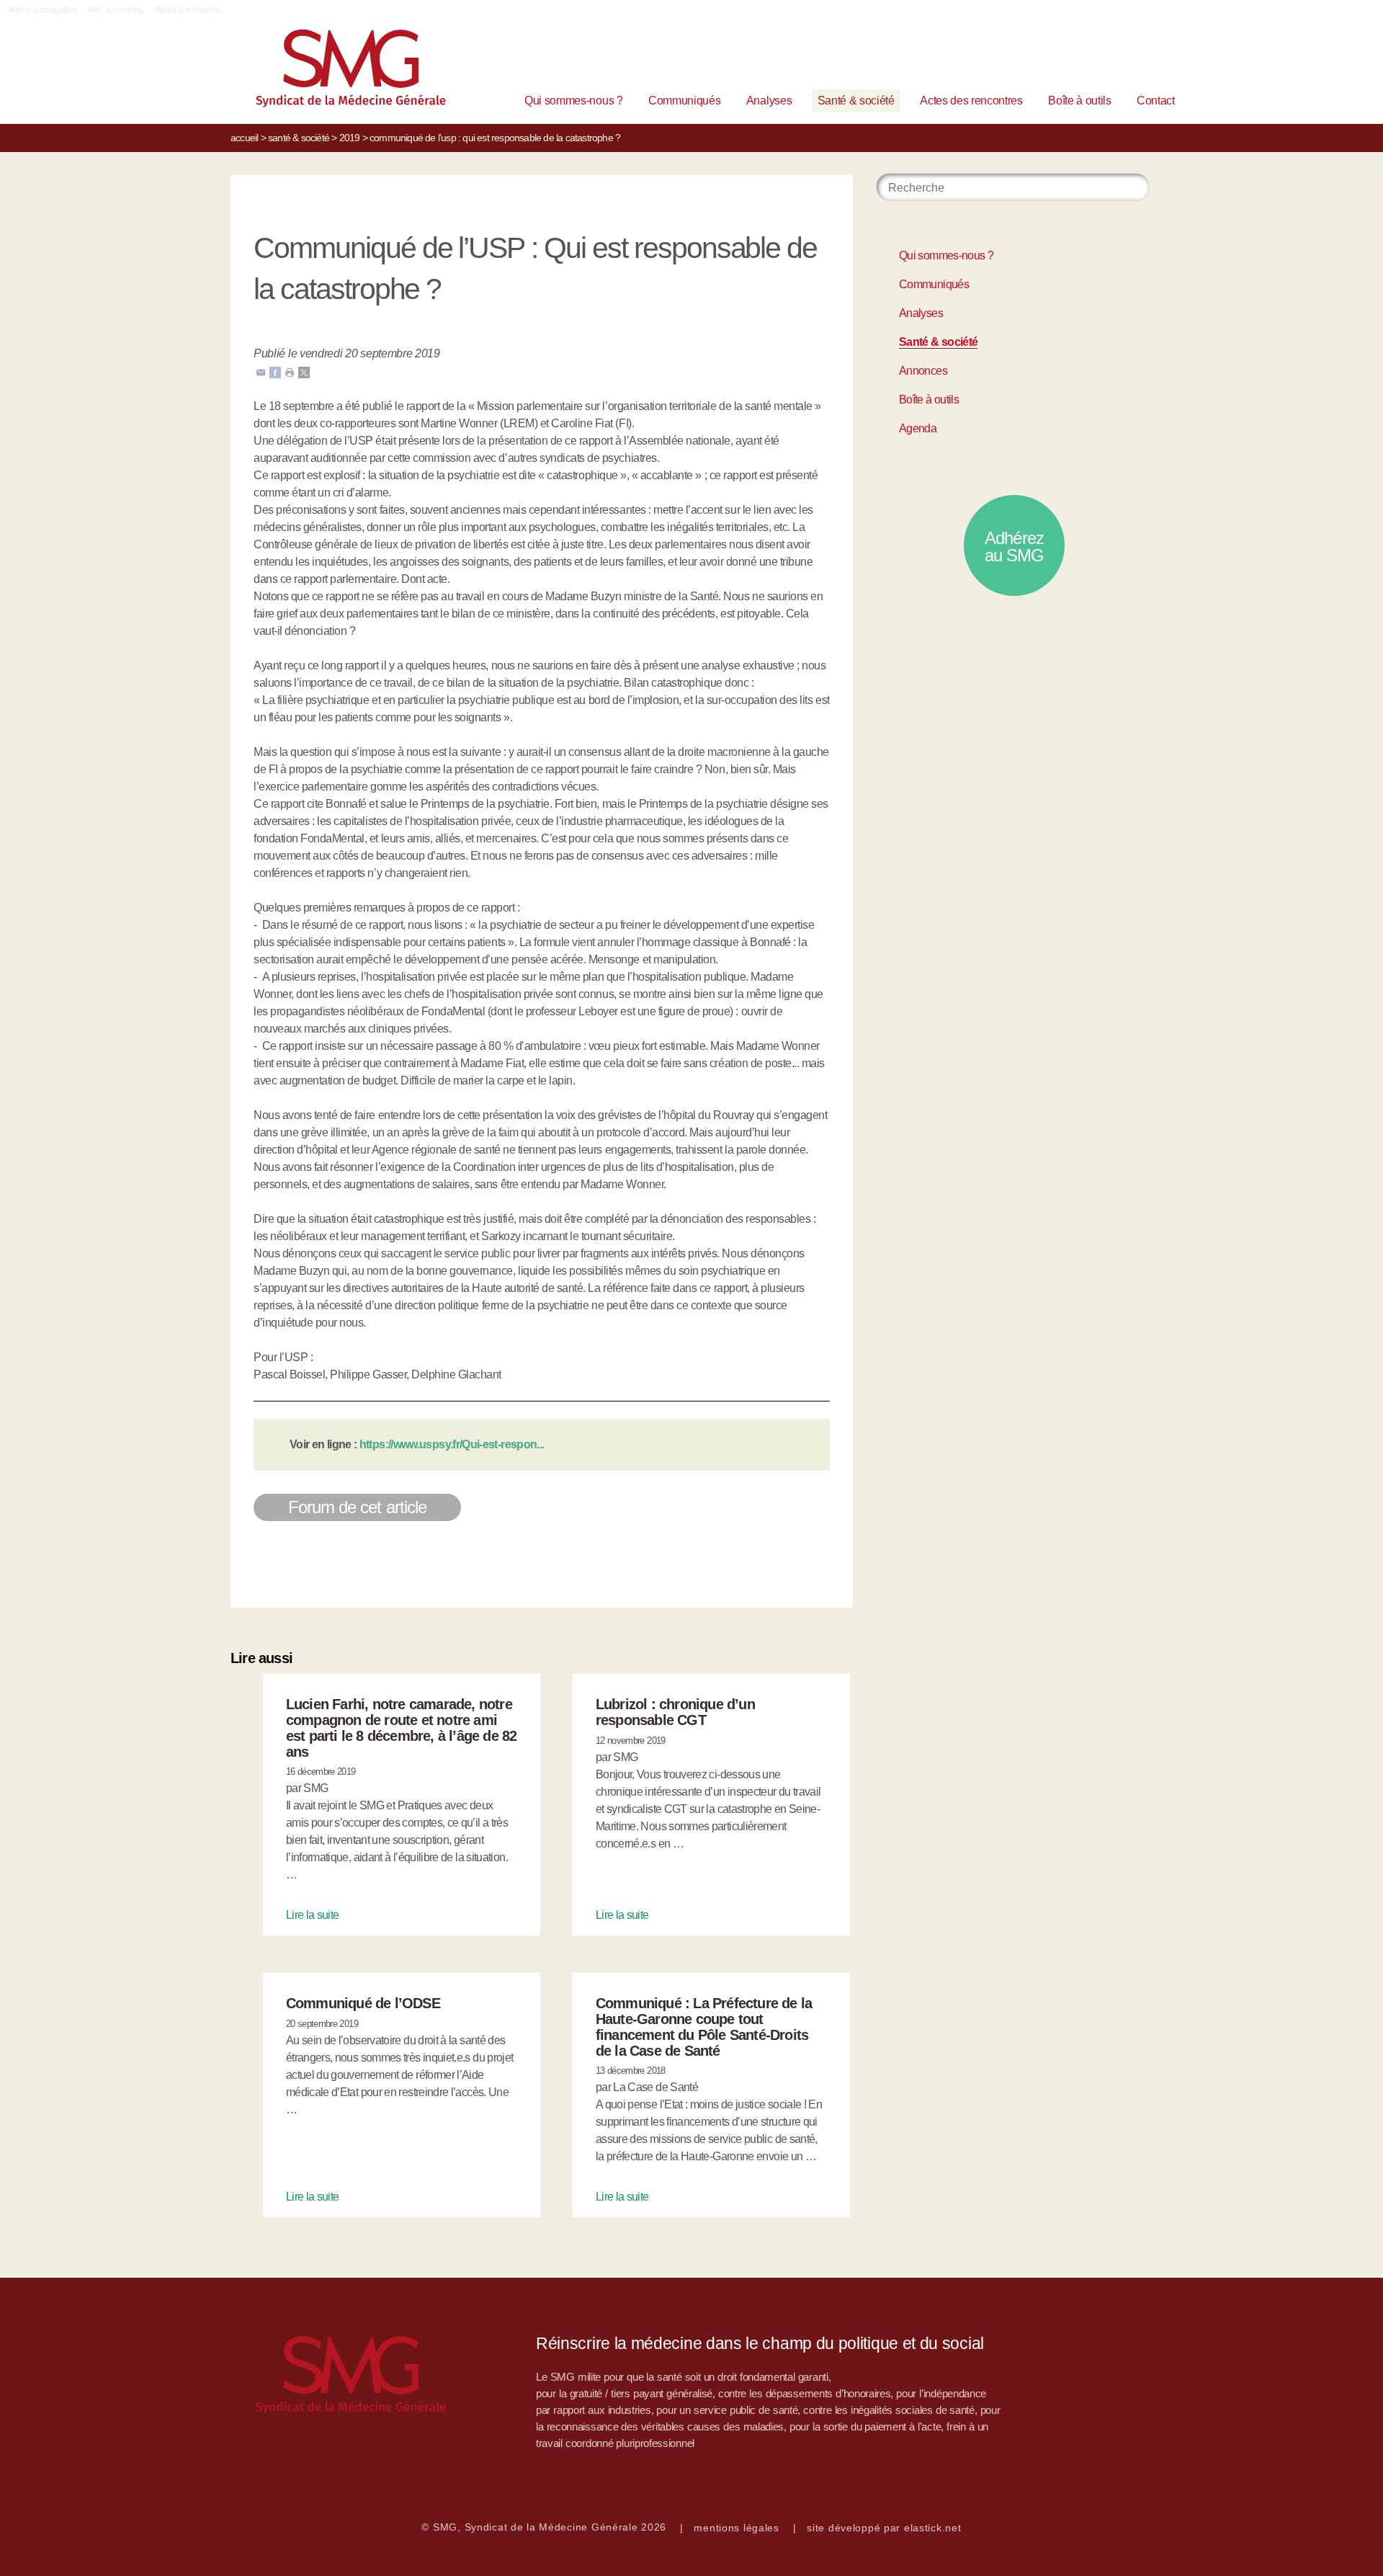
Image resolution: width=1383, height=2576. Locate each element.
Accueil (244, 138)
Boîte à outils (1080, 101)
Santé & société (856, 101)
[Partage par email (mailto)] (261, 371)
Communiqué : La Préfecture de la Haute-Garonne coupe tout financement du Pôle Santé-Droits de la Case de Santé (704, 2027)
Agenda (918, 428)
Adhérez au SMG (1014, 547)
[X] (304, 371)
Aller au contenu (116, 10)
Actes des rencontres (971, 101)
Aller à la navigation (43, 10)
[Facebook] (275, 371)
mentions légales (737, 2528)
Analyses (769, 101)
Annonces (923, 371)
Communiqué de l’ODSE (363, 2003)
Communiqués (684, 101)
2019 (350, 138)
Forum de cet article (357, 1507)
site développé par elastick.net (884, 2528)
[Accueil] (328, 72)
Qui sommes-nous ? (574, 101)
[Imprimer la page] (290, 371)
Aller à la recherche (188, 10)
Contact (1156, 101)
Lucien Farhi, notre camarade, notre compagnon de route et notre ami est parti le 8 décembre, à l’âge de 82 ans (402, 1728)
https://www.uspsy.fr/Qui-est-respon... (452, 1444)
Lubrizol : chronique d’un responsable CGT (675, 1712)
